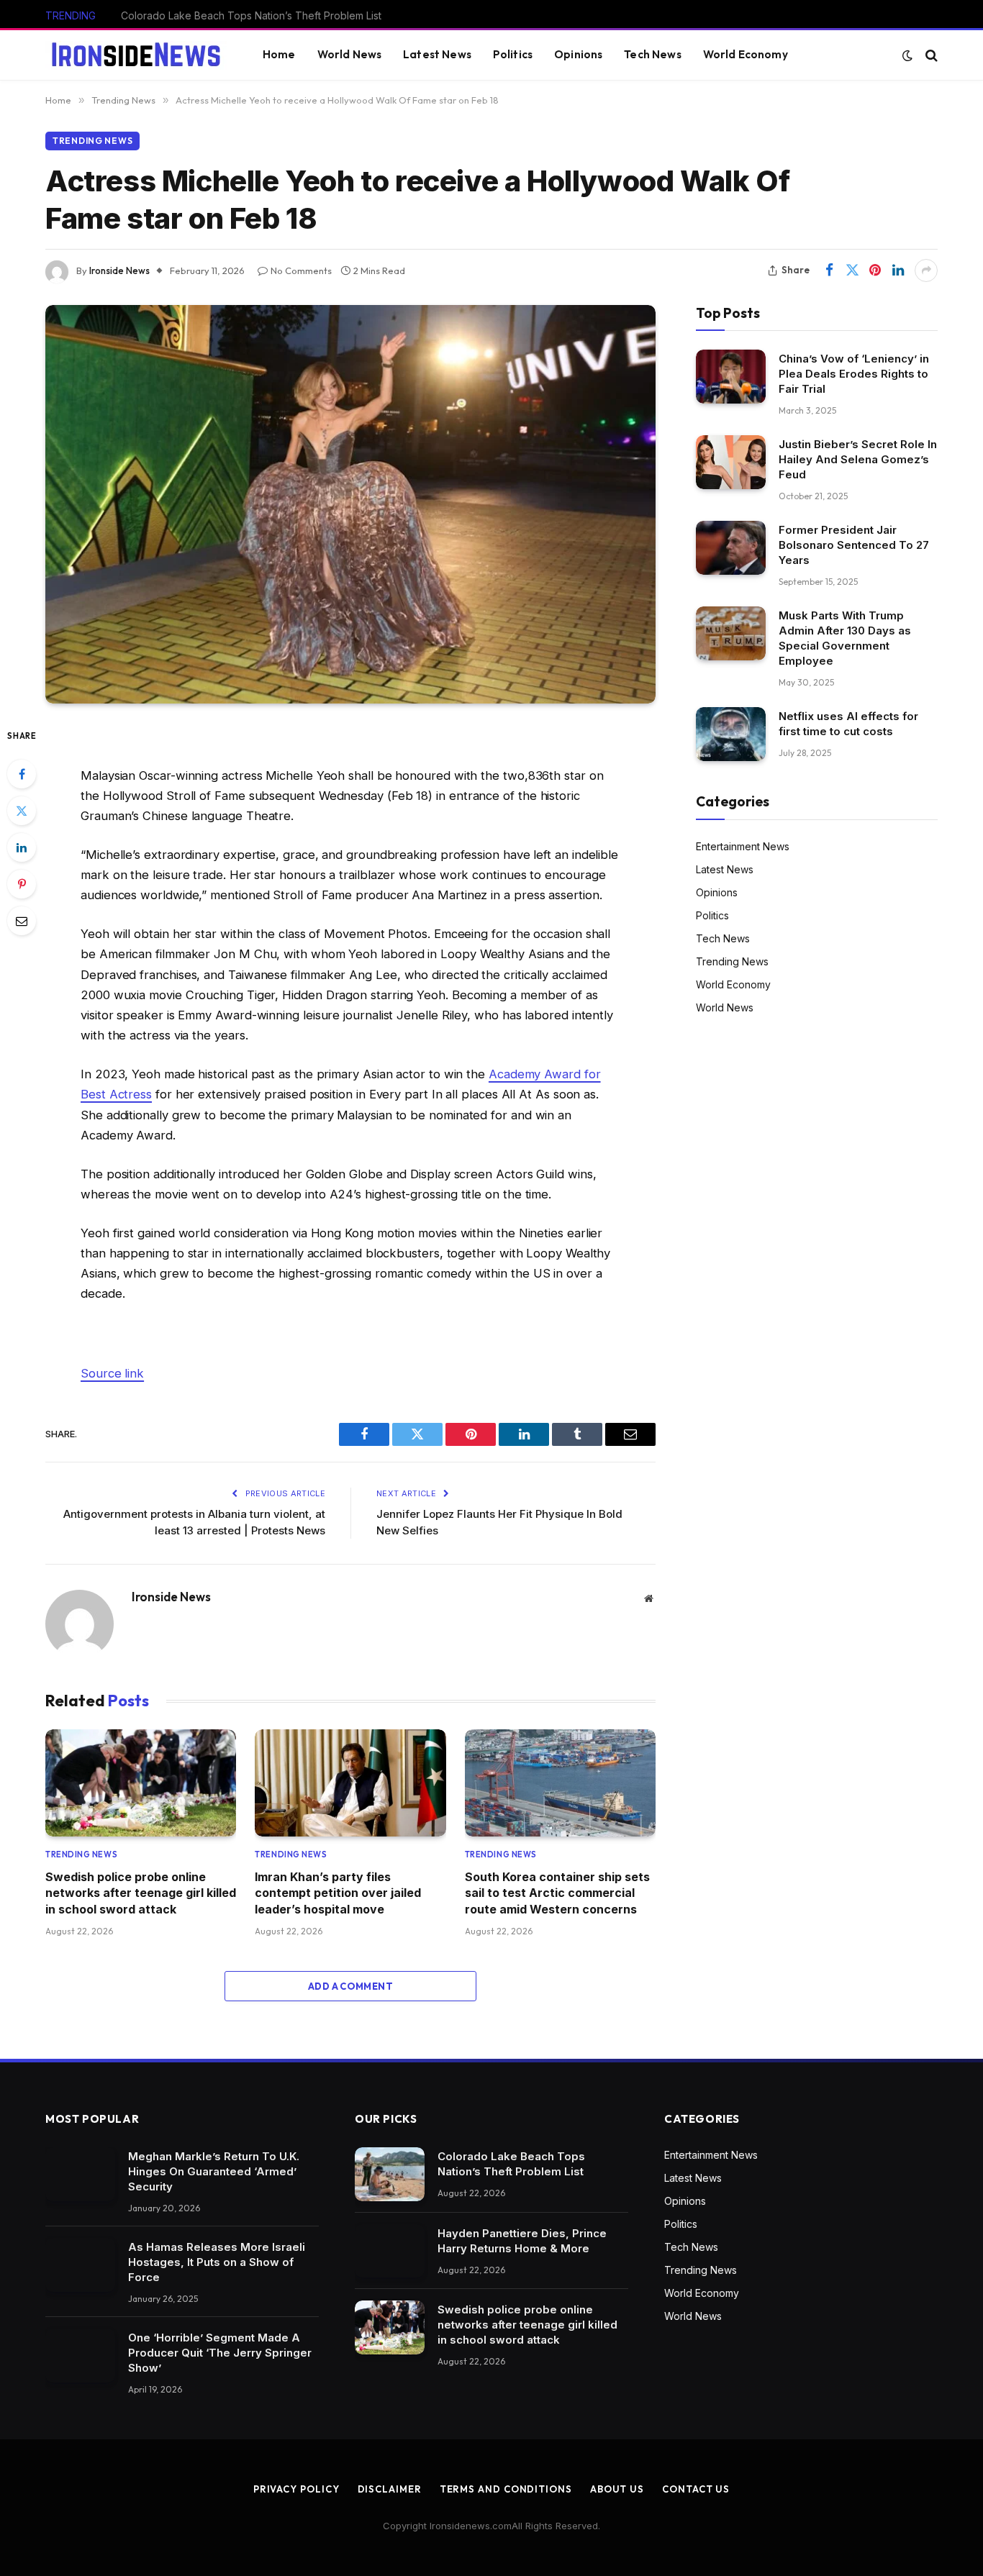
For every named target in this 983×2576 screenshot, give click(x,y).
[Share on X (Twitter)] (852, 270)
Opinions (578, 54)
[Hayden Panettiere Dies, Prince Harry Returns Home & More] (390, 2251)
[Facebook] (22, 774)
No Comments (301, 270)
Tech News (652, 54)
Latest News (437, 54)
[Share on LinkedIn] (898, 270)
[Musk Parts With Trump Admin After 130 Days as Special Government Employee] (731, 633)
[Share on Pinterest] (875, 270)
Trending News (92, 141)
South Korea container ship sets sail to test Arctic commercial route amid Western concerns (557, 1893)
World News (350, 54)
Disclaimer (390, 2489)
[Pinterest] (22, 884)
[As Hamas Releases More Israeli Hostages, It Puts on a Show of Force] (80, 2265)
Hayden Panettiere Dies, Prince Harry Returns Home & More (263, 15)
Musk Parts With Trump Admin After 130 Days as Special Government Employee (845, 638)
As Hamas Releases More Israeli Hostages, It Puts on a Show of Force (217, 2262)
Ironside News (119, 270)
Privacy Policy (296, 2489)
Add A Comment (350, 1986)
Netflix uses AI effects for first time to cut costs (848, 724)
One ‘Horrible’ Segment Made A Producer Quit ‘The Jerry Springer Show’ (220, 2353)
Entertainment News (743, 846)
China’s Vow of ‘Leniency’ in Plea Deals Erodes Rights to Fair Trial (854, 374)
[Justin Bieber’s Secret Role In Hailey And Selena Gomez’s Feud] (731, 462)
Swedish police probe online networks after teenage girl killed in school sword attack (141, 1893)
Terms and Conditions (506, 2489)
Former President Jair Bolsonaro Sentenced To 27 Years (854, 545)
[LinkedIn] (22, 847)
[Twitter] (22, 811)
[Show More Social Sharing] (926, 270)
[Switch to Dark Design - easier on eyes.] (907, 55)
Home (279, 54)
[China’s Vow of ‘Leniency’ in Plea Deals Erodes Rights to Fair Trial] (731, 377)
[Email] (22, 921)
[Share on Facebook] (829, 270)
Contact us (696, 2489)
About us (617, 2489)
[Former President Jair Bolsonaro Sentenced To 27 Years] (731, 548)
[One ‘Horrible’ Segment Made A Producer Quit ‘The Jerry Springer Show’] (80, 2356)
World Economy (746, 54)
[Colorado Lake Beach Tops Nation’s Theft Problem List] (390, 2174)
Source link (112, 1373)
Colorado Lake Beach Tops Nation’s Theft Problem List (511, 2164)
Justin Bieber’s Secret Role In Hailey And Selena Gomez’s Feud (858, 459)
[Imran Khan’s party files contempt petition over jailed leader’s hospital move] (350, 1783)
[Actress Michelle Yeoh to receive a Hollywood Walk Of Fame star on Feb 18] (350, 504)
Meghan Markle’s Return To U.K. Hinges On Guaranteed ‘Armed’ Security (214, 2171)
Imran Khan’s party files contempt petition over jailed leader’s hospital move (338, 1893)
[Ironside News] (136, 55)
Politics (513, 54)
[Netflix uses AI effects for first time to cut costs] (731, 734)
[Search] (930, 55)
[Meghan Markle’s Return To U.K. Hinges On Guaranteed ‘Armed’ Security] (80, 2174)
